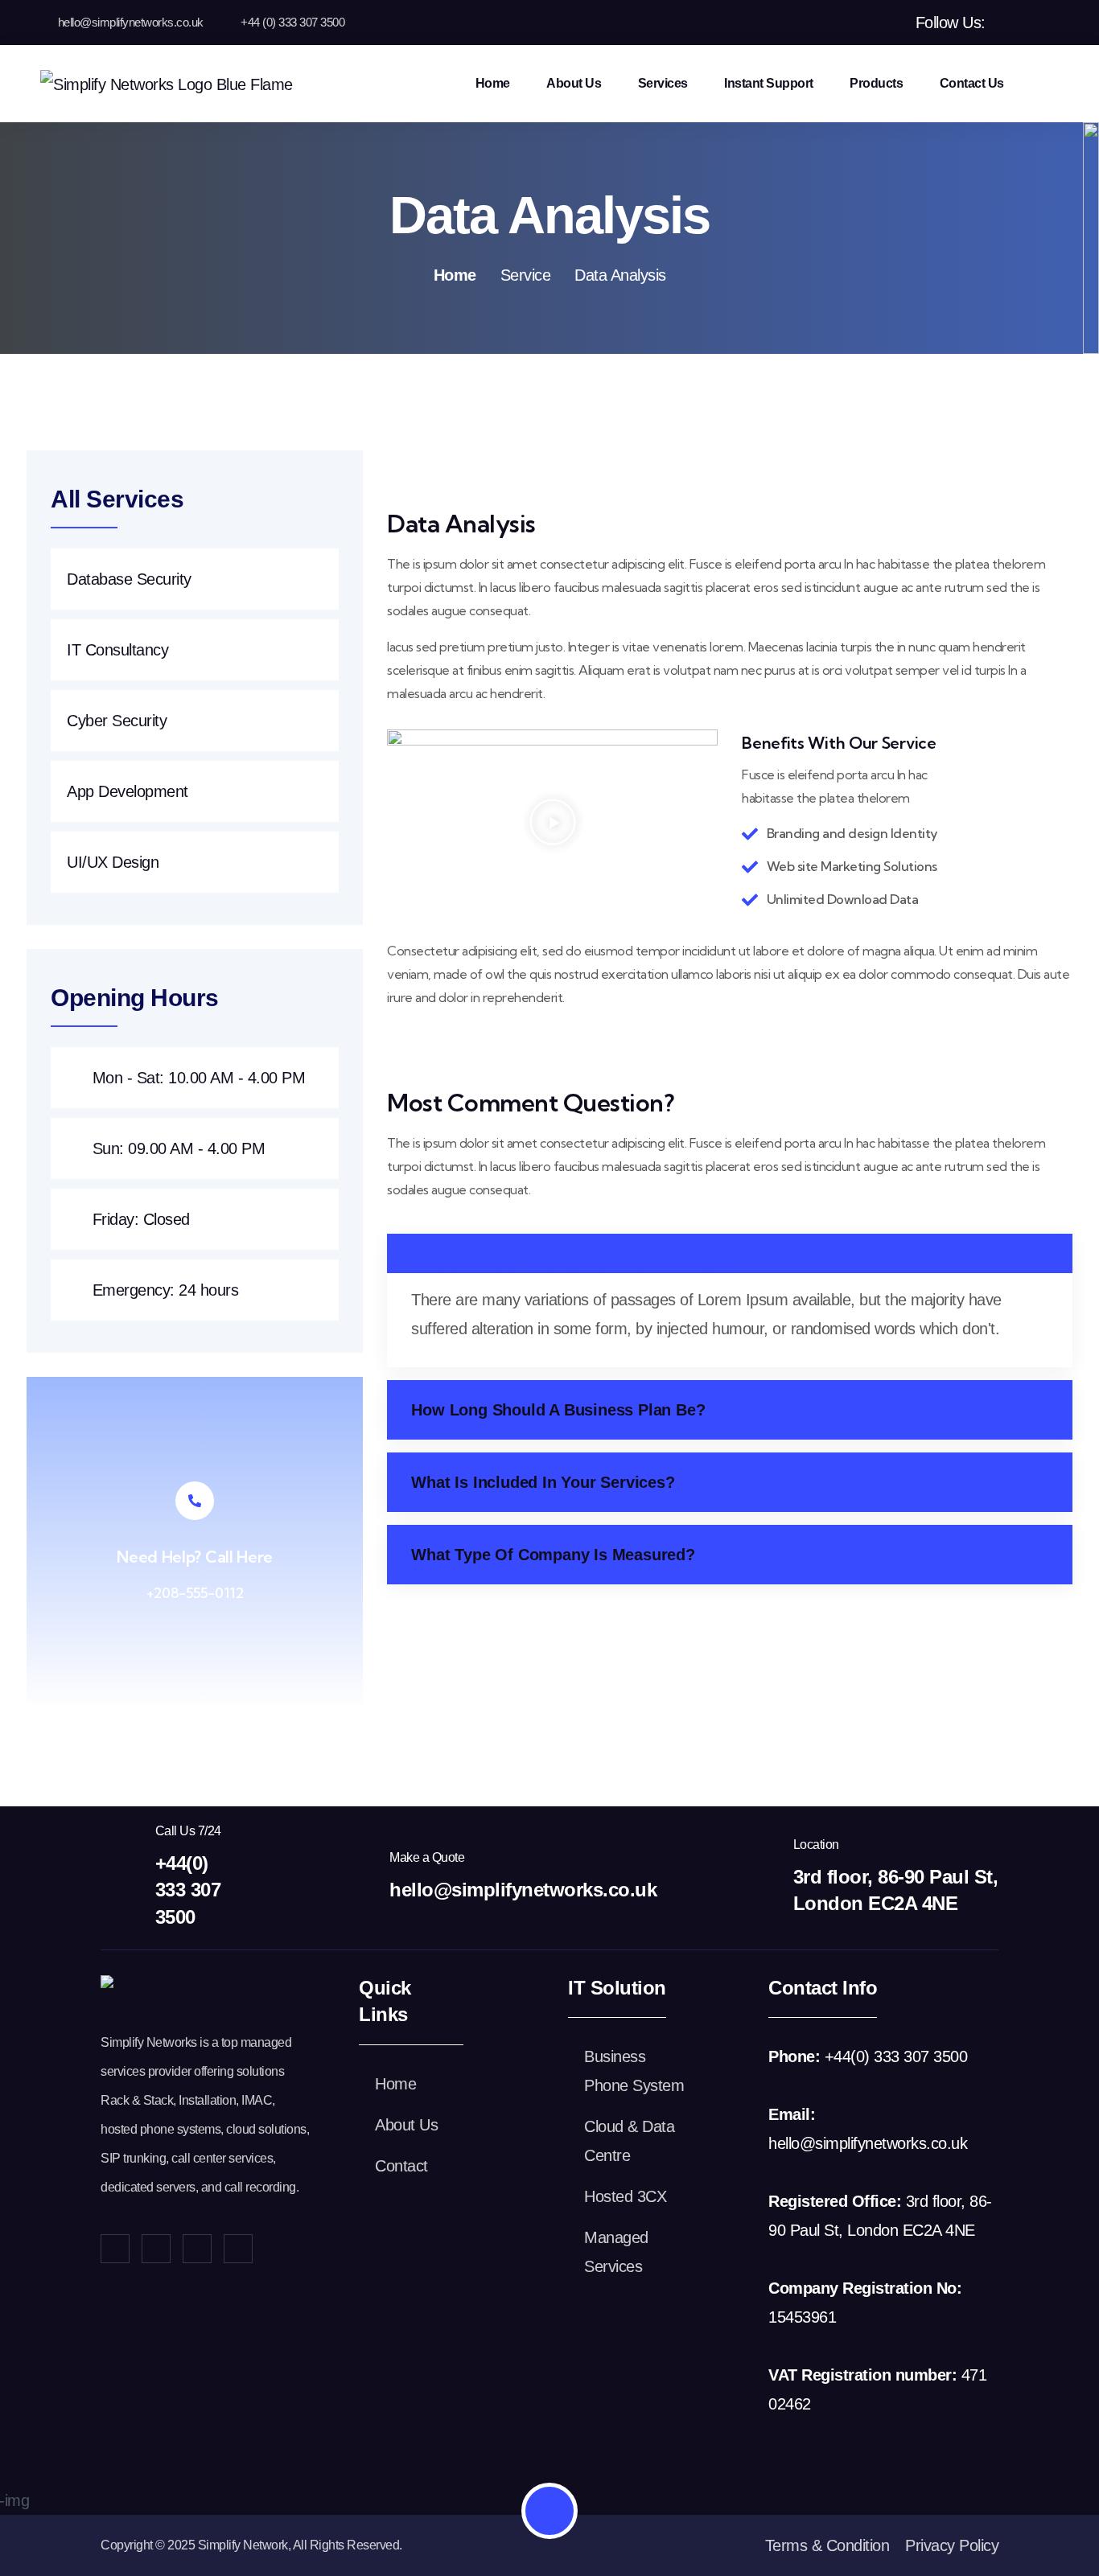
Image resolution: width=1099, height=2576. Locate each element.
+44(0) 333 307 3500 (188, 1890)
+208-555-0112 (195, 1593)
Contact (401, 2166)
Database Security (129, 579)
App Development (128, 791)
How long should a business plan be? (558, 1410)
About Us (574, 83)
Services (663, 83)
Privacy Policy (952, 2545)
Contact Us (972, 83)
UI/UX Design (113, 862)
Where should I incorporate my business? (570, 1263)
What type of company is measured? (553, 1555)
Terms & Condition (827, 2545)
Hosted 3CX (625, 2196)
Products (876, 83)
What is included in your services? (543, 1482)
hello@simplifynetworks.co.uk (131, 22)
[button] (553, 822)
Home (493, 83)
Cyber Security (117, 721)
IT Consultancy (117, 650)
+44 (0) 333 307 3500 (292, 22)
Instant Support (769, 83)
